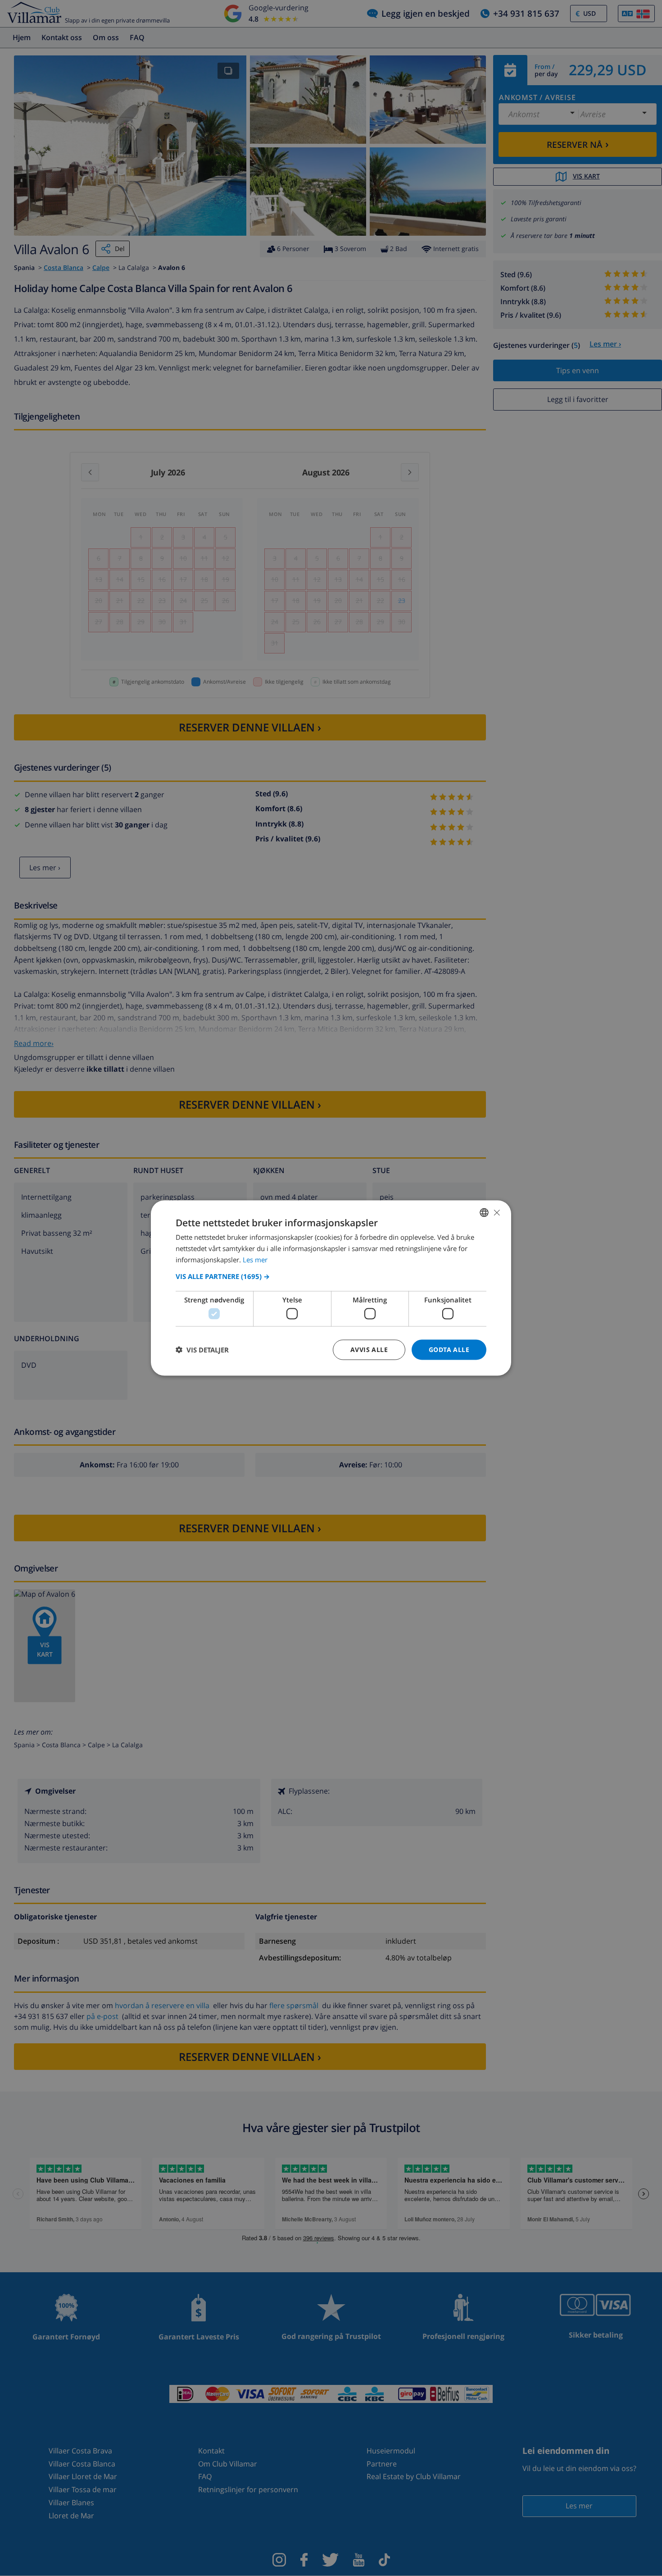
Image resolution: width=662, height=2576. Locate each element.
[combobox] (484, 1213)
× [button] (496, 1212)
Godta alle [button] (449, 1350)
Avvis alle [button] (369, 1350)
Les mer (255, 1259)
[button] (331, 1276)
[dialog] (331, 1288)
